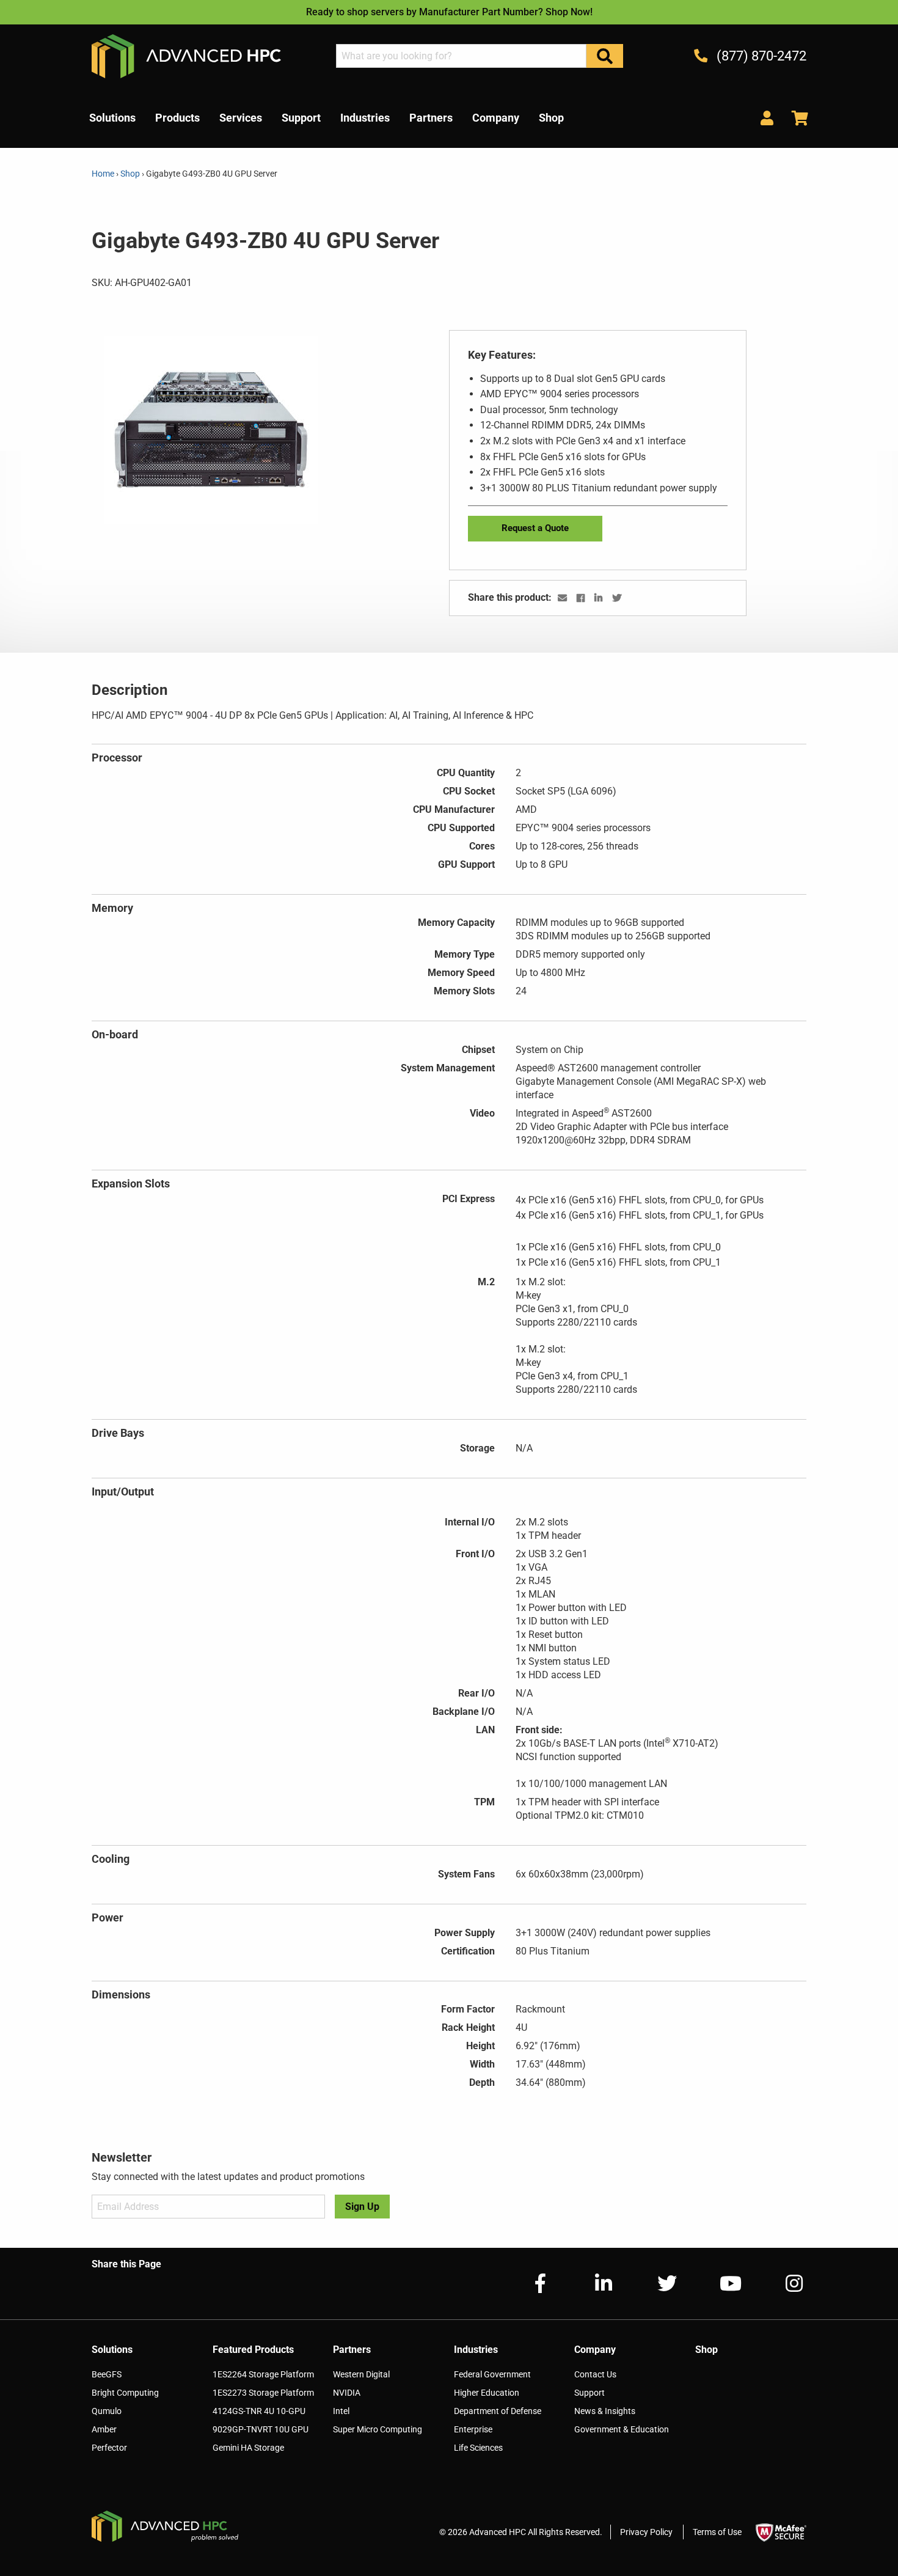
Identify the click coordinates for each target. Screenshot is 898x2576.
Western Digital (361, 2374)
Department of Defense (498, 2411)
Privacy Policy (646, 2532)
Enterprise (473, 2429)
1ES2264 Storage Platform (263, 2374)
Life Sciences (478, 2448)
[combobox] (461, 56)
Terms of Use (717, 2532)
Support (590, 2393)
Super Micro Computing (378, 2429)
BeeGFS (107, 2374)
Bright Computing (125, 2393)
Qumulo (107, 2411)
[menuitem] (112, 118)
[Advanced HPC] (186, 55)
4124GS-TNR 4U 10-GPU (259, 2411)
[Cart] (795, 118)
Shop (130, 174)
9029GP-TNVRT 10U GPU (261, 2429)
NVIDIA (347, 2393)
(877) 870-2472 (760, 56)
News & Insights (605, 2411)
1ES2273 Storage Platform (263, 2393)
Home (104, 174)
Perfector (109, 2448)
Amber (104, 2429)
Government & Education (622, 2429)
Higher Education (487, 2393)
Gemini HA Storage (248, 2448)
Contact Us (595, 2374)
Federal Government (492, 2374)
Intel (341, 2411)
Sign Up (362, 2207)
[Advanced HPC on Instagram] (784, 2284)
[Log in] (767, 118)
